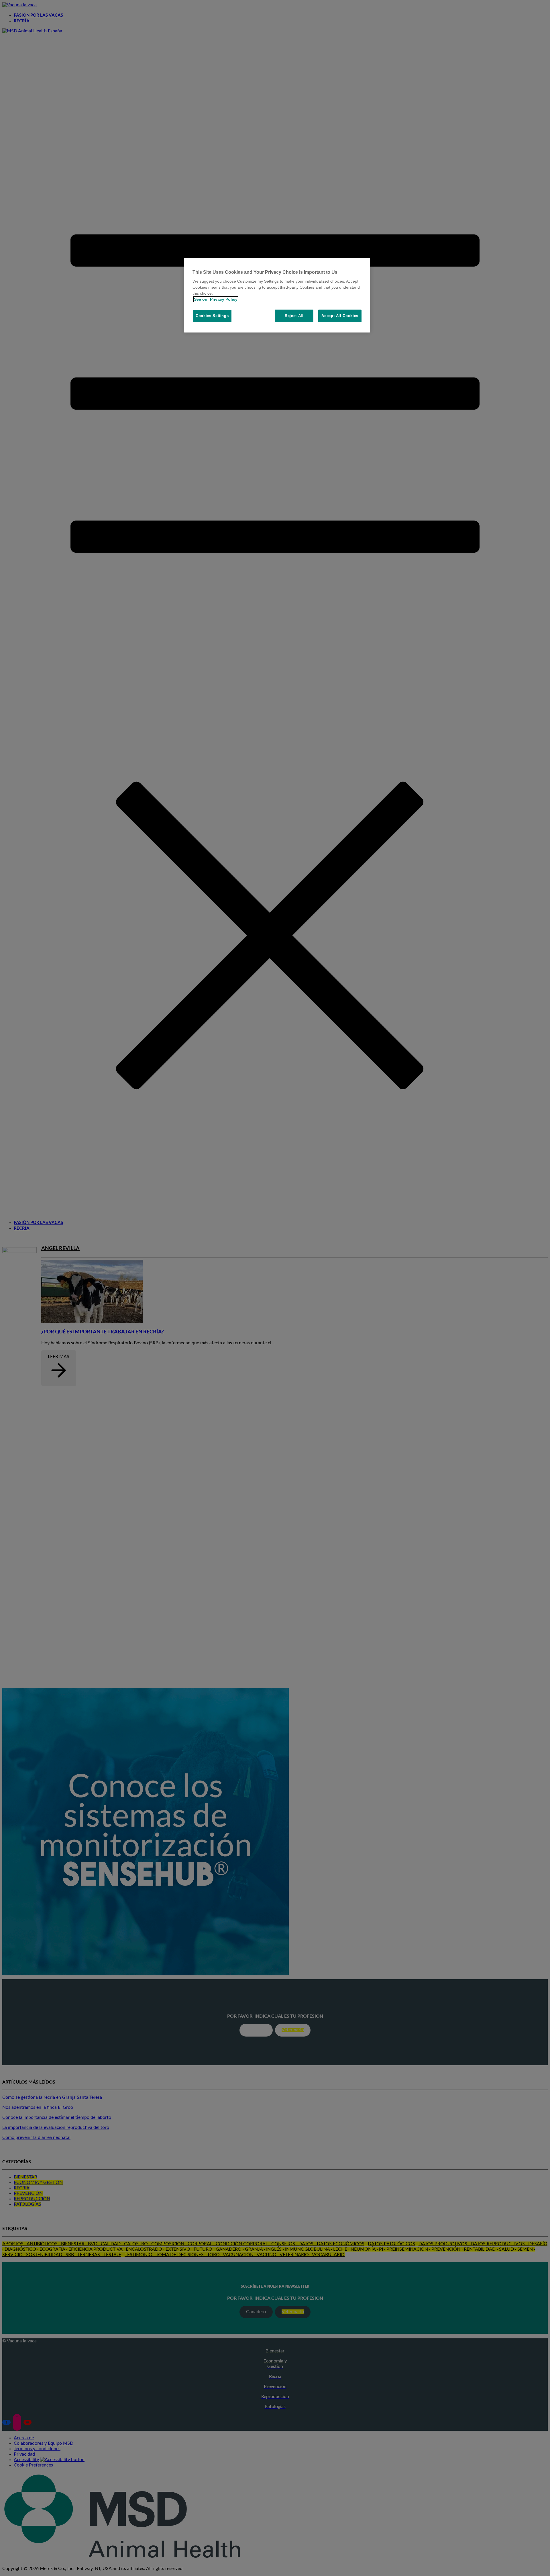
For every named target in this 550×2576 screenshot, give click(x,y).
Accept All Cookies (340, 316)
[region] (277, 295)
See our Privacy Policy (216, 299)
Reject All (294, 316)
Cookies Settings (212, 316)
